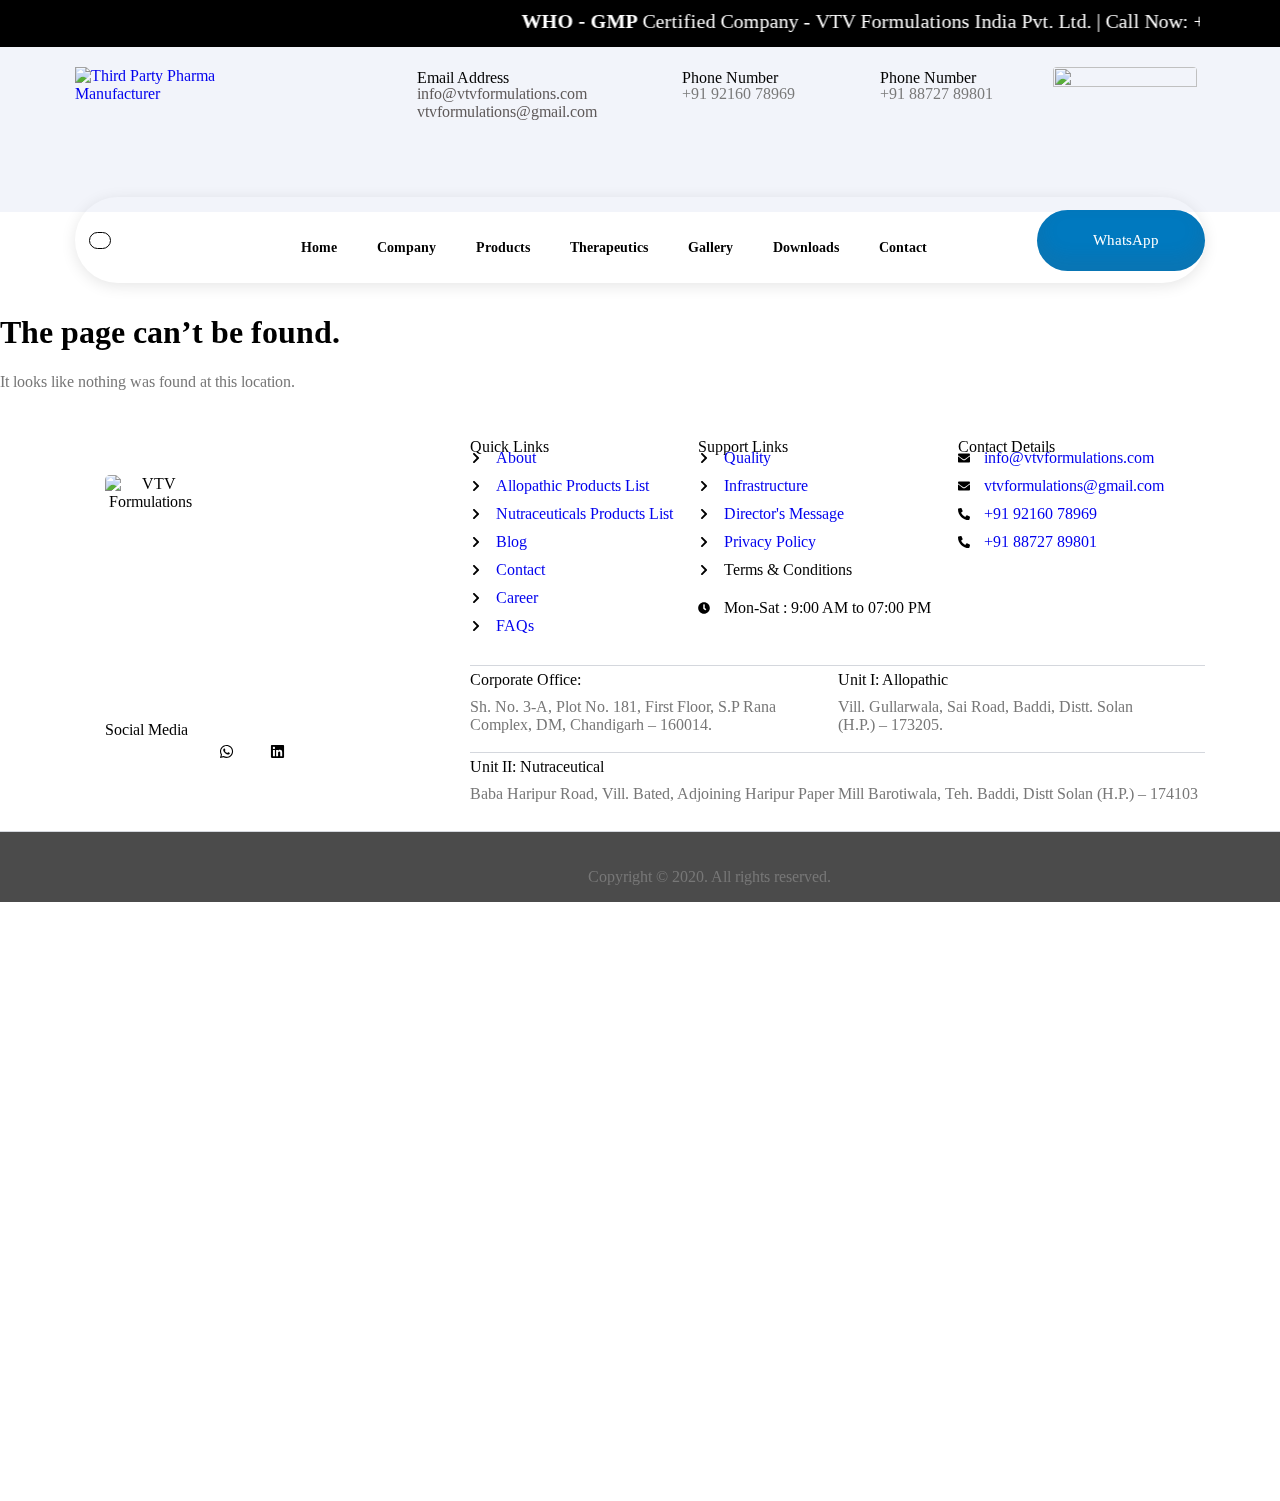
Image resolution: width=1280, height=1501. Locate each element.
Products (503, 247)
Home (319, 247)
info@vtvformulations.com (502, 93)
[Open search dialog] (100, 240)
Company (406, 247)
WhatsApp (1126, 240)
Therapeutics (609, 247)
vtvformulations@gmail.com (507, 111)
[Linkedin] (277, 751)
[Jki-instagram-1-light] (175, 751)
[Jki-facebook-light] (124, 751)
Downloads (806, 247)
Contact (903, 247)
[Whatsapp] (226, 751)
